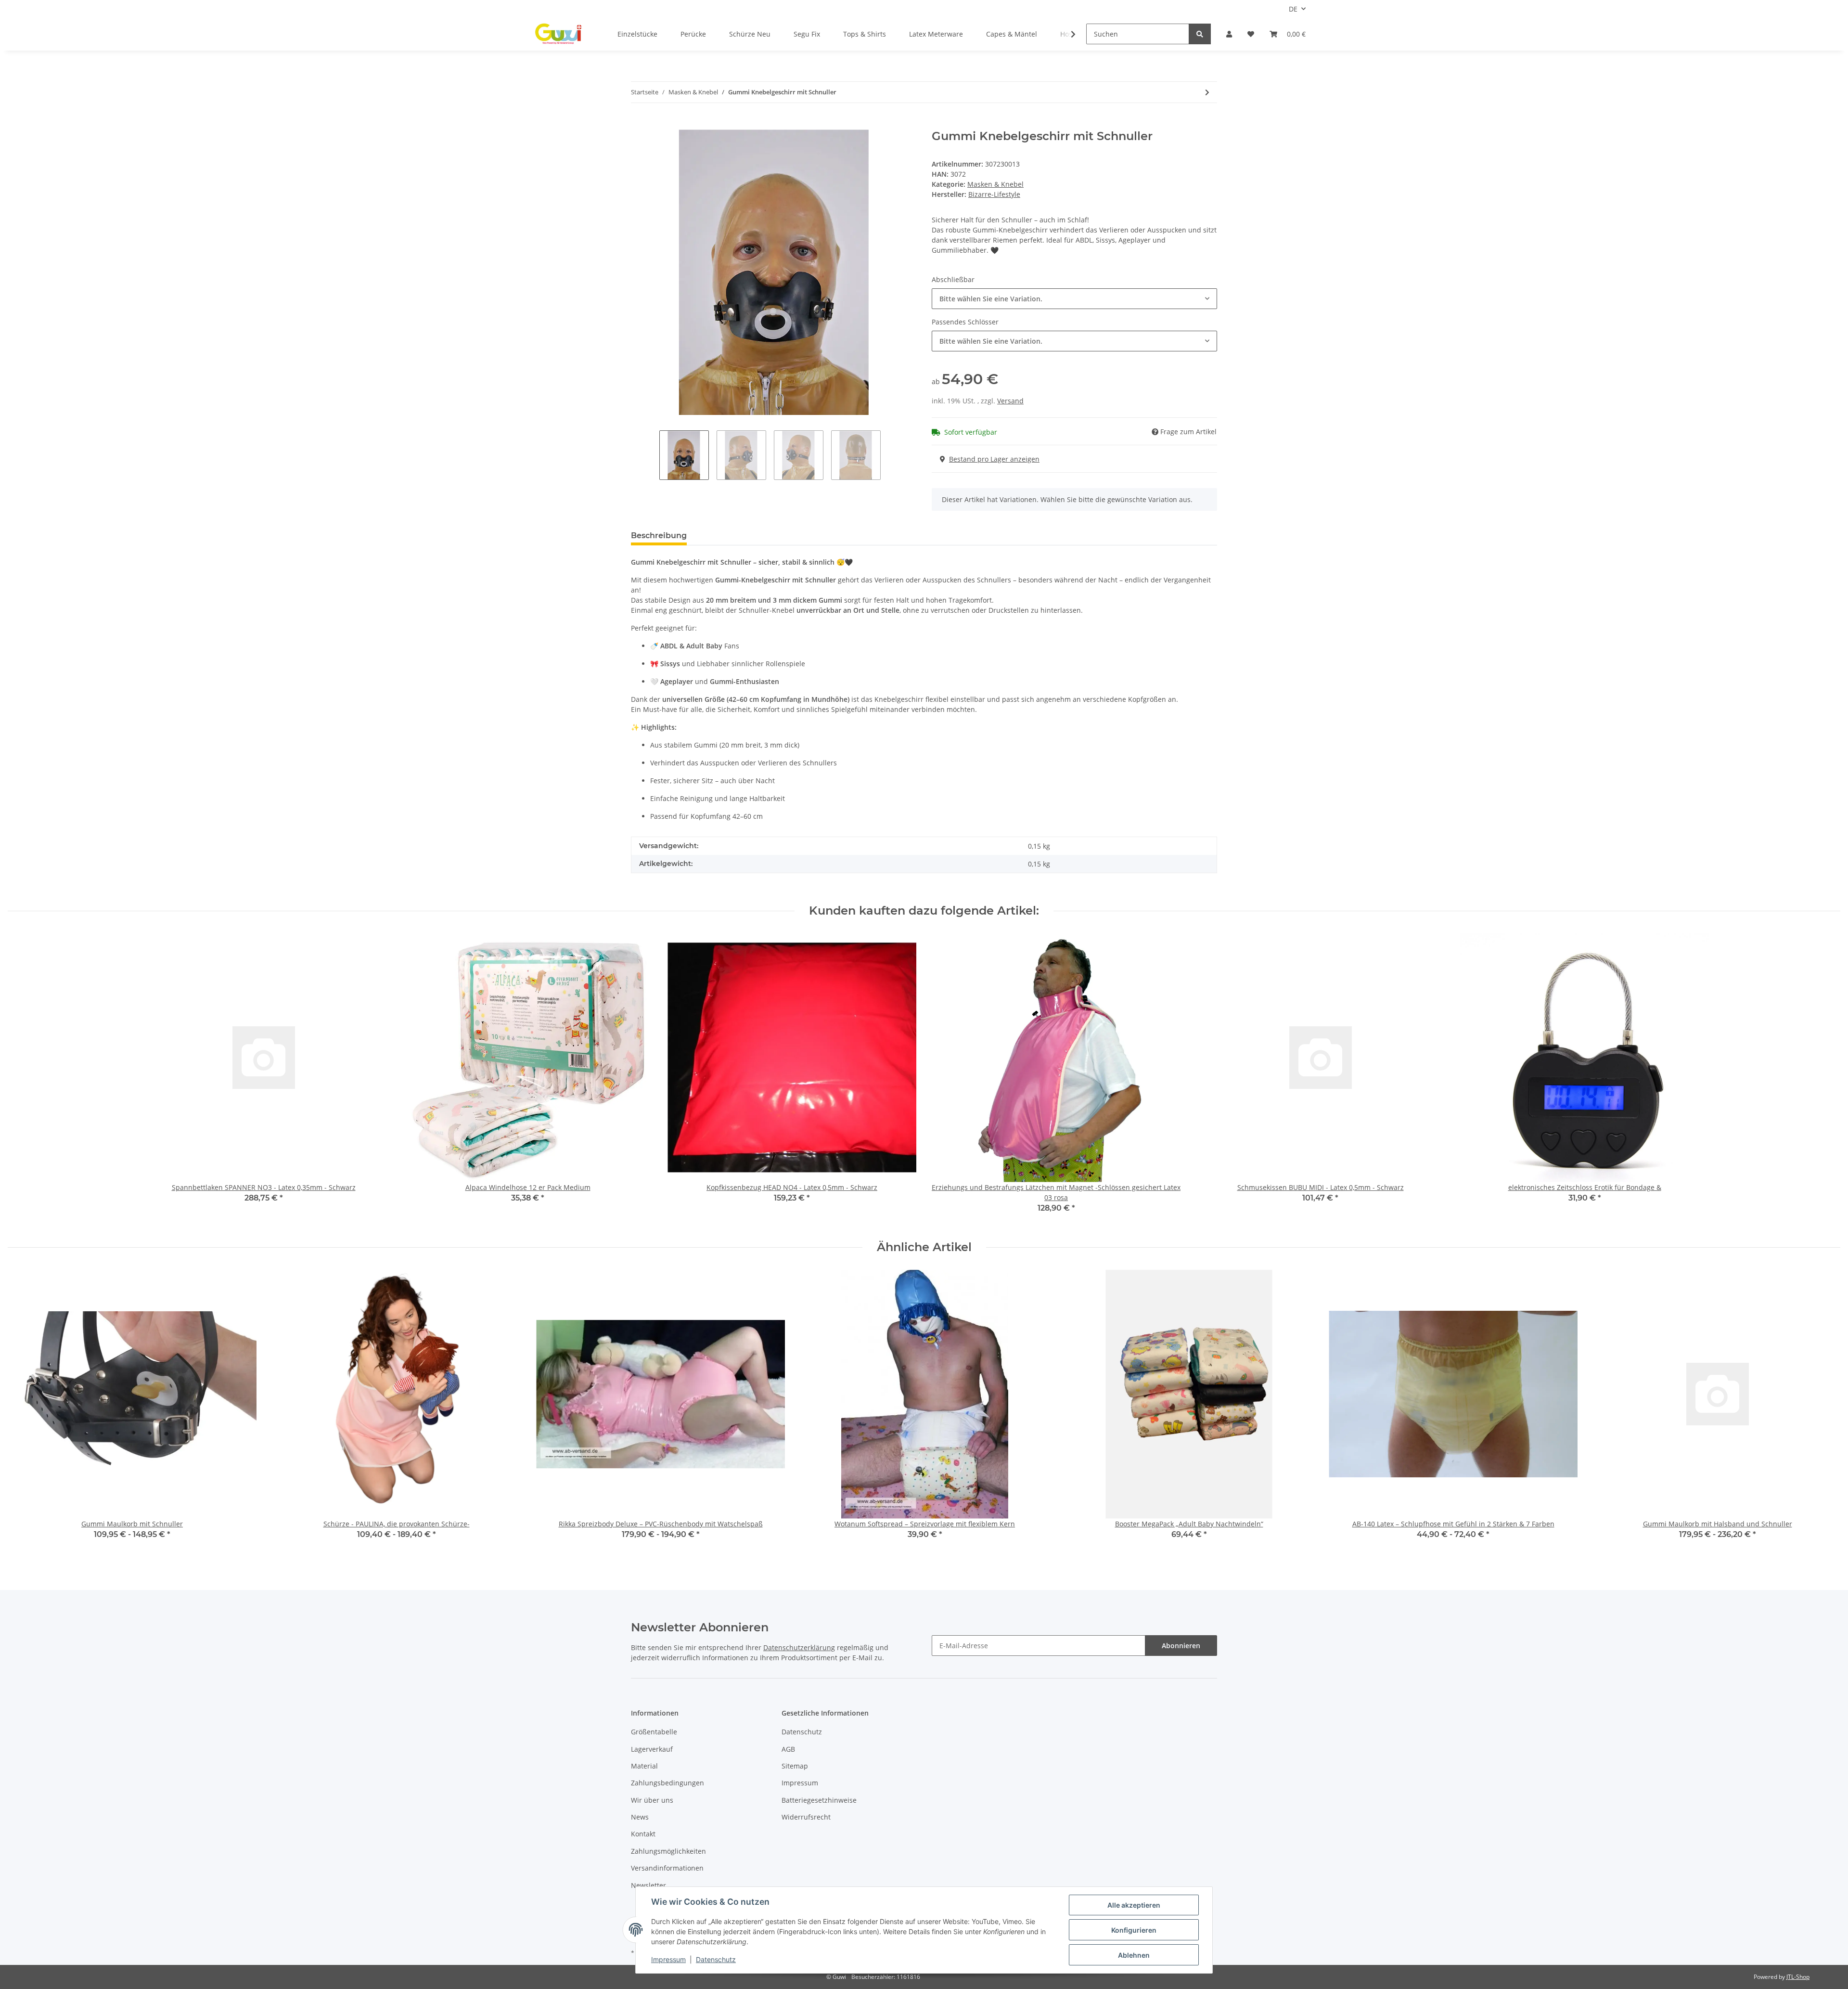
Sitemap (795, 1766)
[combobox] (1074, 299)
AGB (788, 1749)
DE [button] (1293, 9)
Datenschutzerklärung (799, 1647)
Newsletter (648, 1885)
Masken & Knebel (995, 184)
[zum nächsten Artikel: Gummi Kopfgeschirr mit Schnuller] (1207, 92)
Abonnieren (1181, 1646)
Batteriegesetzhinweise (819, 1800)
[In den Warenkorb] (639, 124)
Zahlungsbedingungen (667, 1783)
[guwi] (559, 34)
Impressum (800, 1783)
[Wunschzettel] (1251, 34)
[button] (1229, 34)
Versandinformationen (667, 1868)
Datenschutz (802, 1732)
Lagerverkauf (652, 1749)
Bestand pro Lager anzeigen (994, 459)
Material (644, 1766)
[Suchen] (1200, 34)
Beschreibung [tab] (659, 536)
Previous (24, 1411)
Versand (1010, 401)
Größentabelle (654, 1732)
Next (1825, 1411)
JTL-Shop (1798, 1977)
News (640, 1817)
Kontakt (643, 1834)
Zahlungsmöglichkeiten (668, 1851)
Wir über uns (652, 1800)
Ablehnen (1134, 1955)
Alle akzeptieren (1134, 1905)
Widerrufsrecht (806, 1817)
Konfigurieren (1134, 1930)
